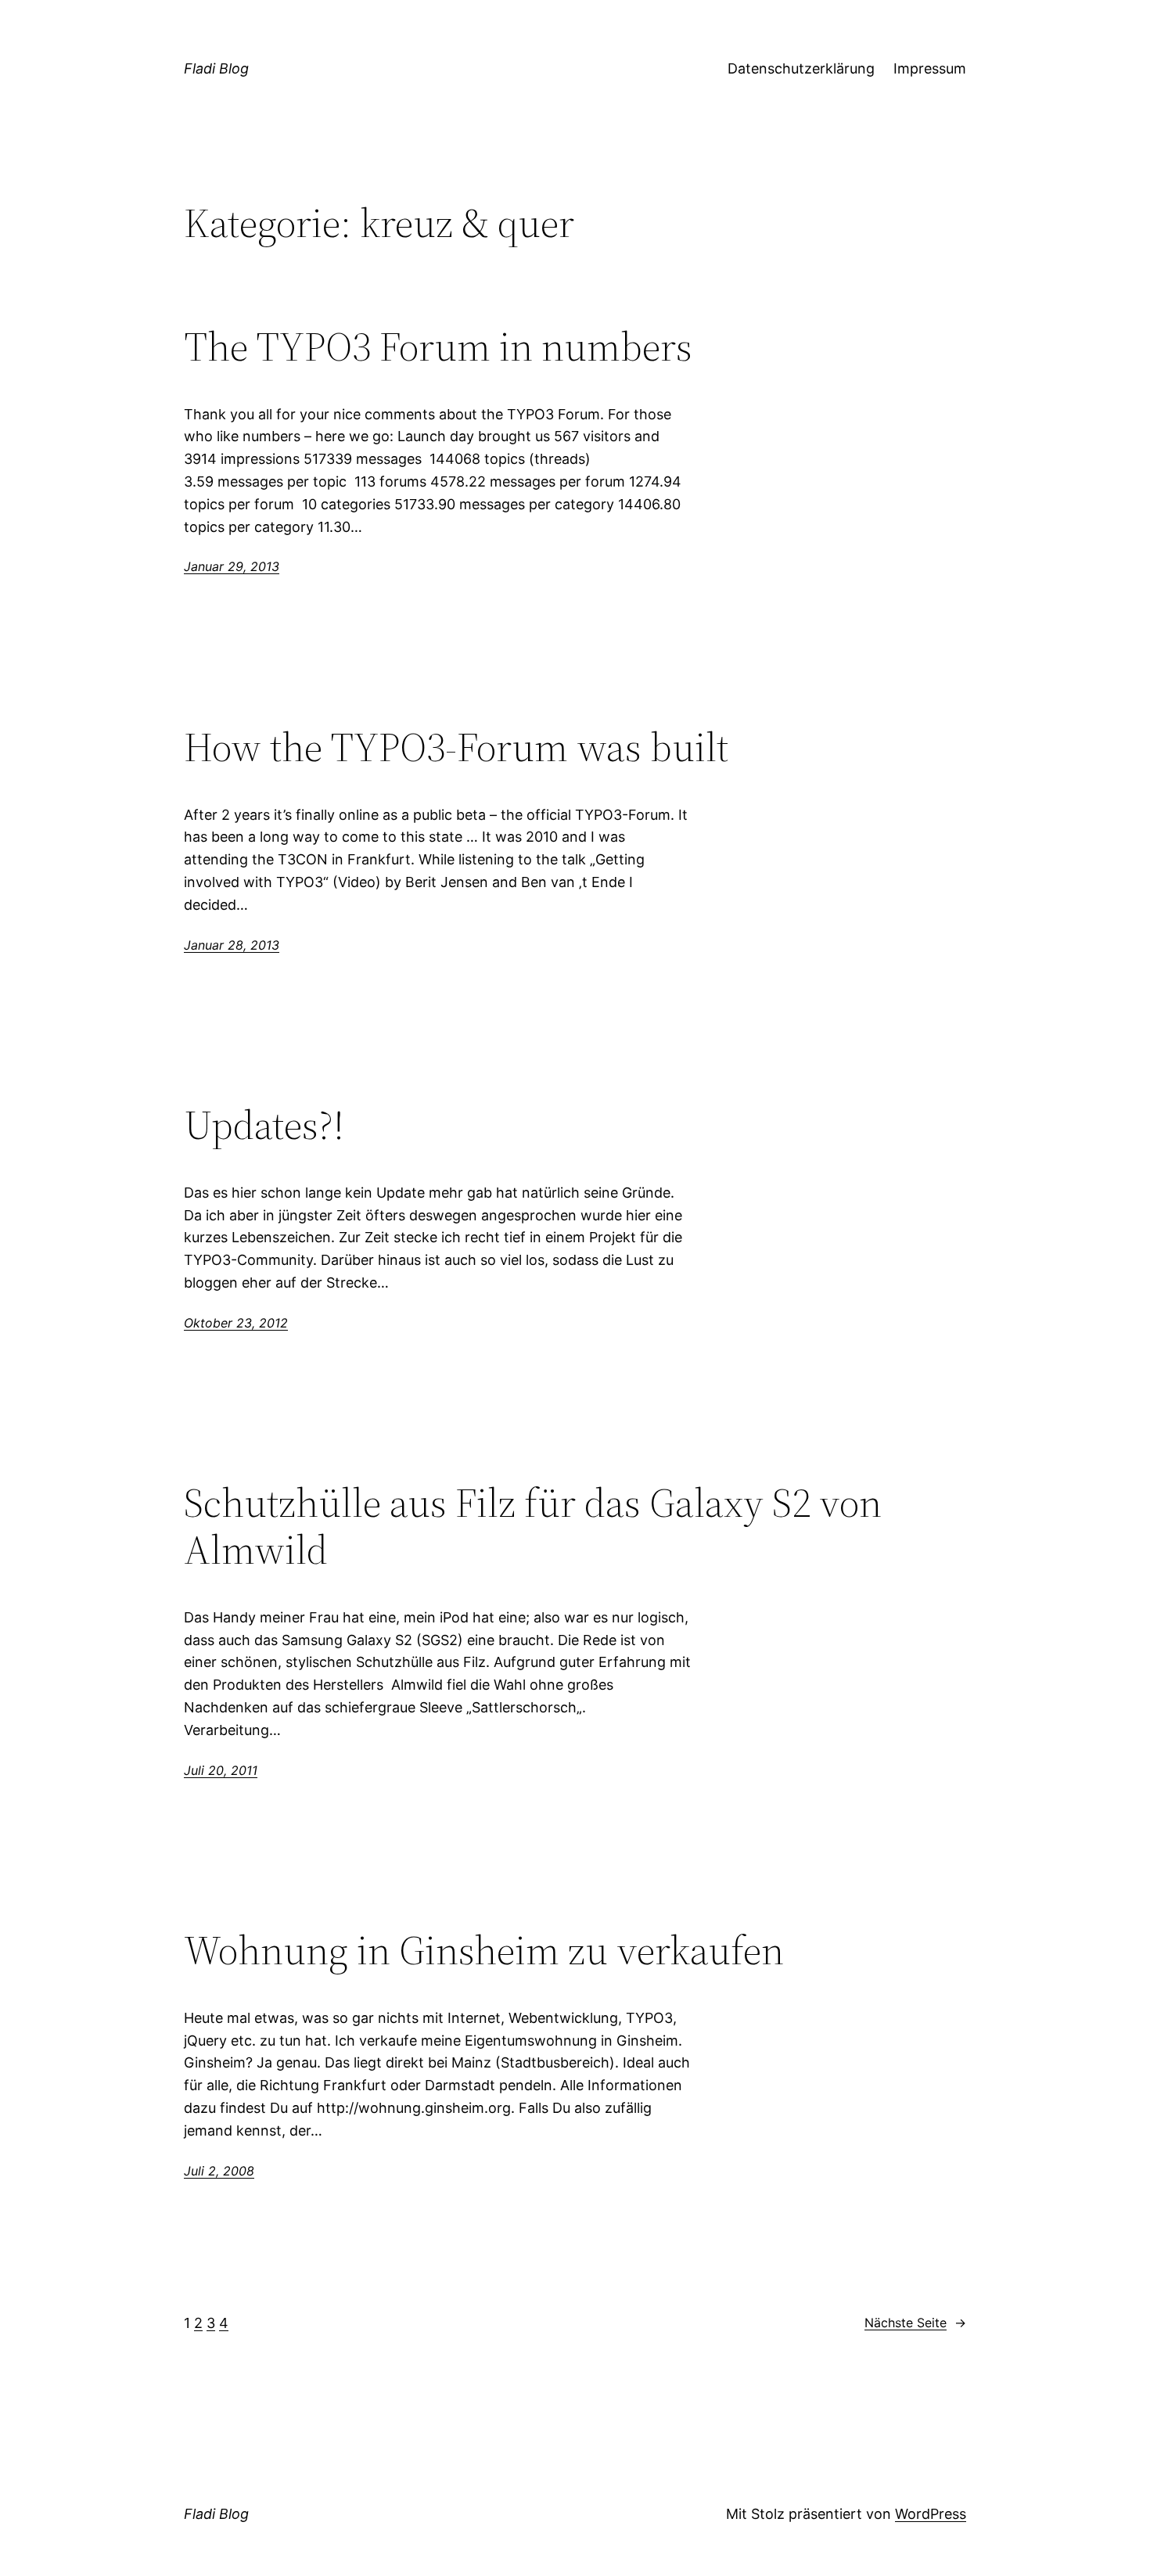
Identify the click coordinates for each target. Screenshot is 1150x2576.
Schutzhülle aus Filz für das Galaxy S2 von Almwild (533, 1526)
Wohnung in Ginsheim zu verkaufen (484, 1950)
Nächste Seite (915, 2323)
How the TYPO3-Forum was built (456, 747)
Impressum (930, 68)
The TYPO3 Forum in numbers (438, 347)
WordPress (931, 2514)
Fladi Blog (216, 68)
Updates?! (264, 1125)
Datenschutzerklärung (801, 68)
